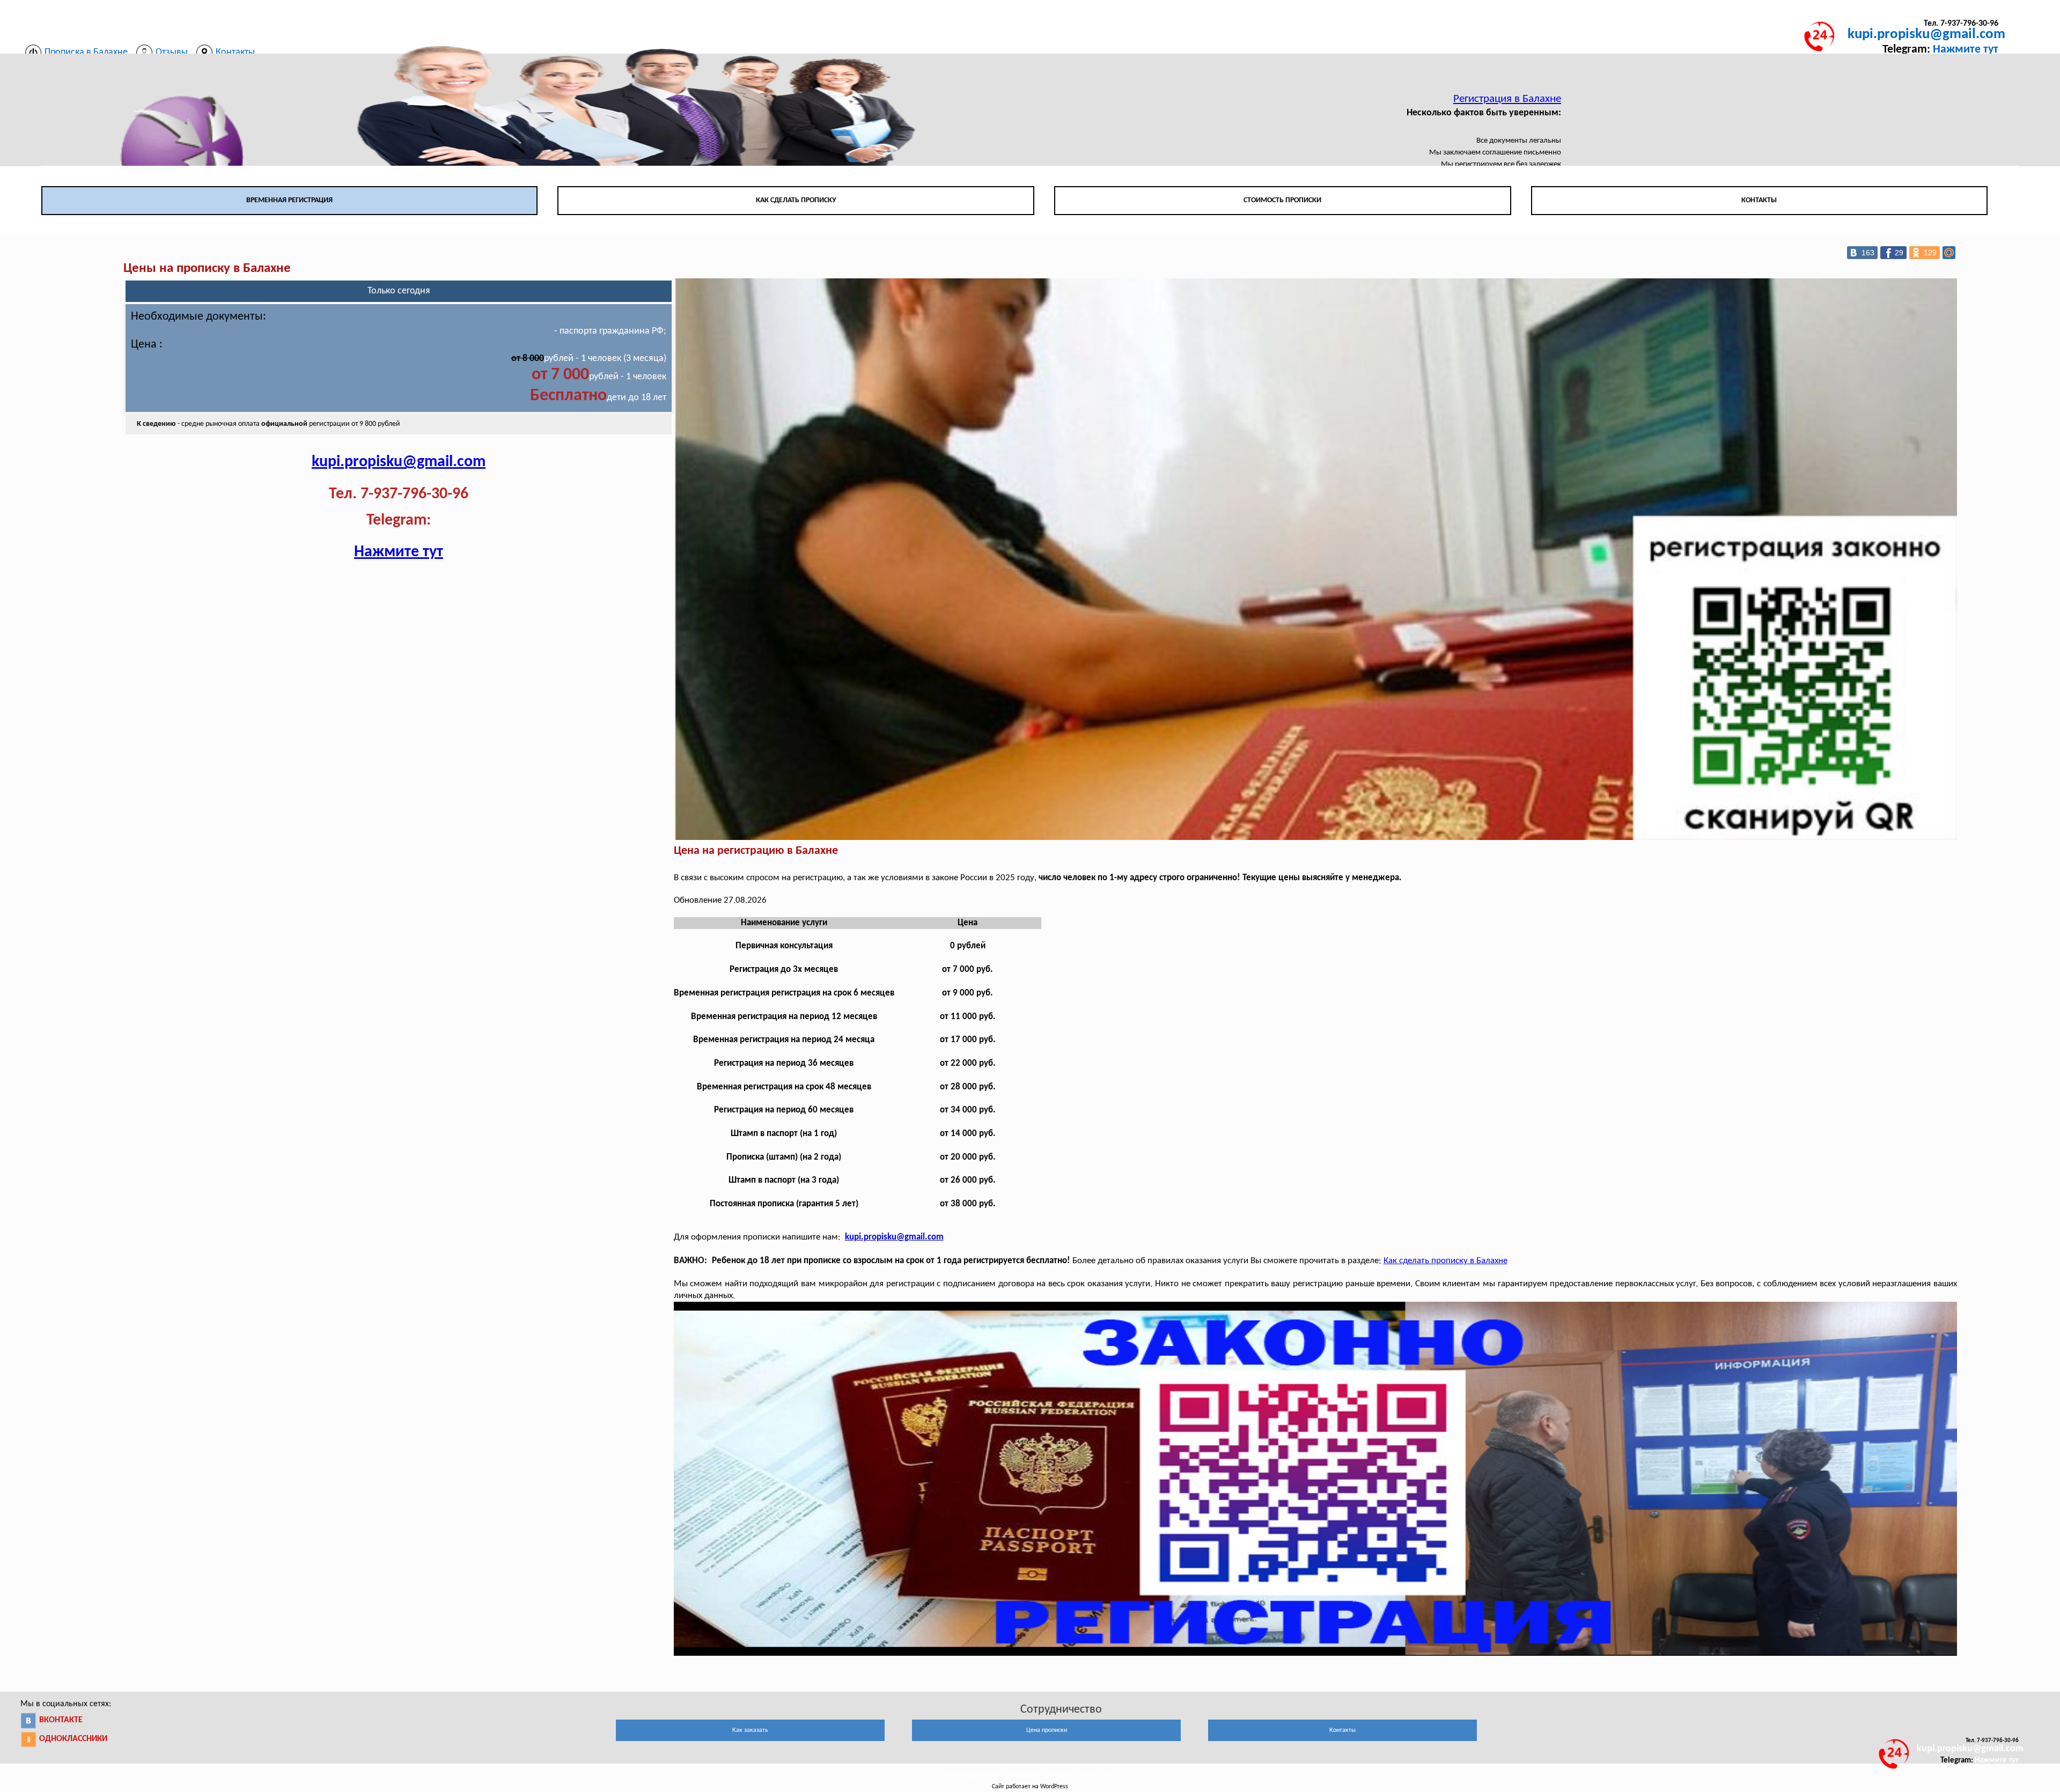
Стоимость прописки (1282, 200)
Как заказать (750, 1730)
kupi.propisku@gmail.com (1926, 35)
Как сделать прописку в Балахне (1445, 1261)
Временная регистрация (289, 200)
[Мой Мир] (1949, 253)
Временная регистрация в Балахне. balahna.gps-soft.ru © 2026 (1030, 1776)
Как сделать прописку (796, 200)
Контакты (1759, 200)
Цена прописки (1047, 1730)
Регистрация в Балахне (1507, 99)
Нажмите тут (1966, 50)
